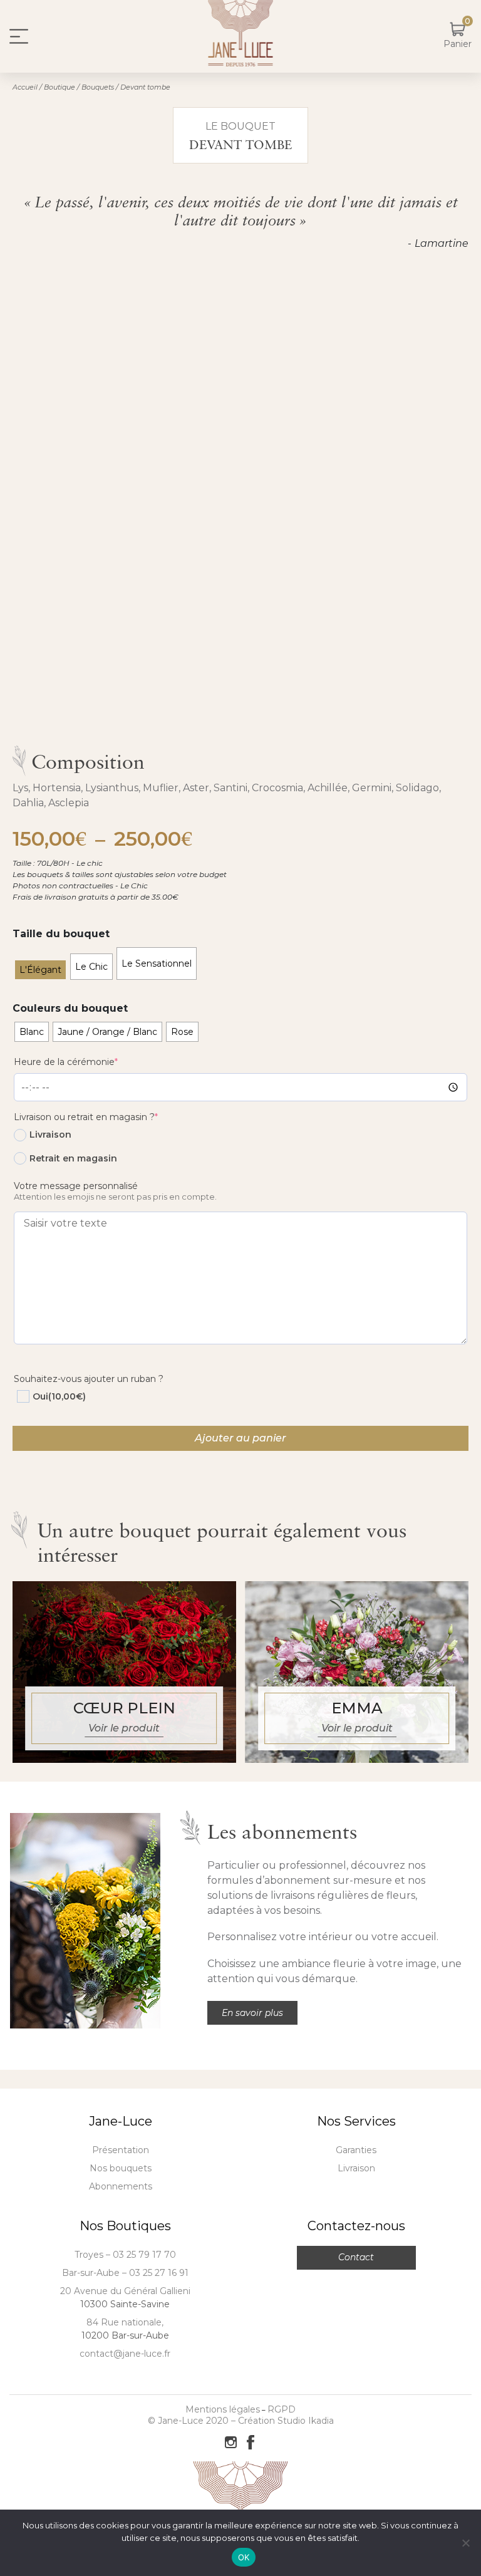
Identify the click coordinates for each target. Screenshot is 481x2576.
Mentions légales (223, 2409)
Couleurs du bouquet (70, 1008)
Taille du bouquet (61, 934)
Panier (458, 44)
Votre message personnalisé (76, 1186)
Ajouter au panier (240, 1438)
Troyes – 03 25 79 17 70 (125, 2255)
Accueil (25, 87)
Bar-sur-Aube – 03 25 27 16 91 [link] (125, 2273)
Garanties (356, 2150)
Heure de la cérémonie (86, 1062)
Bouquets (98, 87)
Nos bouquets (121, 2168)
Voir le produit (124, 1728)
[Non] (465, 2543)
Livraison (356, 2168)
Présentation (121, 2150)
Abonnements (121, 2186)
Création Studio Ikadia (286, 2421)
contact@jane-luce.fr (125, 2354)
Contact (356, 2257)
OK (244, 2557)
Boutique (59, 87)
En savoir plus (252, 2013)
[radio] (40, 970)
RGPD (282, 2409)
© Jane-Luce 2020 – (193, 2421)
